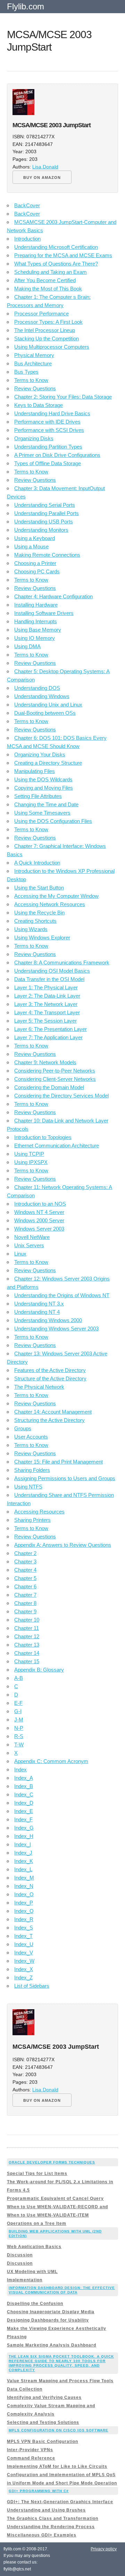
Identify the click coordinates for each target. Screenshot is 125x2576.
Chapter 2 (25, 1553)
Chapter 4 (25, 1570)
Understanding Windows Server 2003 (56, 1329)
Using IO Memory (35, 638)
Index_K (24, 1861)
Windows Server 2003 (39, 1229)
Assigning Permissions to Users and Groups (65, 1478)
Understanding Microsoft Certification (56, 247)
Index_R (24, 1919)
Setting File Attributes (38, 796)
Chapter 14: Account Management (53, 1412)
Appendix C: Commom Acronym (51, 1761)
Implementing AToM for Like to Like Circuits (57, 2466)
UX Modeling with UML (32, 2272)
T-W (19, 1745)
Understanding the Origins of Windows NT (62, 1295)
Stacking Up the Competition (47, 339)
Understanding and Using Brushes (46, 2510)
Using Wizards (31, 929)
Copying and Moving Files (44, 788)
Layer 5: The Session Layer (45, 1021)
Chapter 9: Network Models (45, 1062)
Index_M (24, 1878)
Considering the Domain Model (49, 1087)
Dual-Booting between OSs (45, 713)
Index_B (24, 1786)
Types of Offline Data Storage (48, 463)
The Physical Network (39, 1387)
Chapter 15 (27, 1661)
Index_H (24, 1836)
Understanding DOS (37, 688)
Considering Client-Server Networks (55, 1079)
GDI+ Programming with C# (39, 2491)
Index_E (24, 1811)
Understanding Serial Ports (45, 505)
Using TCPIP (29, 1154)
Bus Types (26, 372)
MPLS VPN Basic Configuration (43, 2441)
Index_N (24, 1886)
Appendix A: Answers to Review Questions (63, 1545)
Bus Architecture (33, 363)
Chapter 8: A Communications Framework (62, 962)
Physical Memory (34, 355)
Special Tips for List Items (37, 2174)
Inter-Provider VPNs (30, 2450)
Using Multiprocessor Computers (52, 347)
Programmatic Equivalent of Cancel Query (55, 2198)
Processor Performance (41, 314)
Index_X (24, 1969)
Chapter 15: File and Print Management (59, 1462)
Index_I (23, 1844)
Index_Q (24, 1911)
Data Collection (25, 2389)
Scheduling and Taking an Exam (51, 272)
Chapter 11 (27, 1628)
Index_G (24, 1828)
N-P (19, 1728)
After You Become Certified (45, 280)
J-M (19, 1720)
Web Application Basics (34, 2247)
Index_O (24, 1894)
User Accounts (31, 1437)
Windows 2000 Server (39, 1220)
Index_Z (23, 1977)
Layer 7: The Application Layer (48, 1037)
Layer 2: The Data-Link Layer (47, 996)
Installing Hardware (36, 605)
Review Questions (35, 388)
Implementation (25, 2280)
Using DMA (27, 646)
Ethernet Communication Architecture (57, 1146)
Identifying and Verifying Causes (44, 2397)
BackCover (27, 205)
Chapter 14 (27, 1653)
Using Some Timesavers (42, 813)
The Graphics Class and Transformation (53, 2518)
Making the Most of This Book (48, 289)
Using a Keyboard (35, 538)
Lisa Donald (45, 167)
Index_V (24, 1953)
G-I (18, 1711)
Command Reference (31, 2458)
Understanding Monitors (41, 530)
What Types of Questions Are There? (56, 264)
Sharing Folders (32, 1470)
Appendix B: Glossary (39, 1670)
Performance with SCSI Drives (49, 430)
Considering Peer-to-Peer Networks (55, 1071)
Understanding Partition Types (48, 447)
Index (20, 1770)
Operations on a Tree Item (37, 2223)
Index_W (24, 1961)
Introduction (27, 239)
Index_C (24, 1794)
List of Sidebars (32, 1986)
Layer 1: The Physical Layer (46, 987)
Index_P (24, 1903)
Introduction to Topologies (43, 1137)
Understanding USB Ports (44, 522)
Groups (23, 1428)
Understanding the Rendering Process (51, 2527)
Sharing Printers (32, 1520)
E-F (18, 1703)
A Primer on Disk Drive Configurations (57, 455)
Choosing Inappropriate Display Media (51, 2312)
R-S (19, 1736)
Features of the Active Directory (50, 1370)
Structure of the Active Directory (50, 1378)
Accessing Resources (39, 1512)
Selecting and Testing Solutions (43, 2422)
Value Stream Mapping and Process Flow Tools (60, 2381)
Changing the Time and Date (46, 804)
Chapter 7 (25, 1595)
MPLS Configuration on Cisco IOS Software (59, 2430)
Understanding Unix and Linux (48, 705)
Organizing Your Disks (40, 754)
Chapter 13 (27, 1645)
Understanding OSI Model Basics (52, 971)
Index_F (23, 1819)
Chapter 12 (27, 1636)
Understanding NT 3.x (39, 1304)
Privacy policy (104, 2549)
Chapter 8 (25, 1603)
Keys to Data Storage (39, 405)
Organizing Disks (34, 438)
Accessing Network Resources (50, 904)
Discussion (20, 2255)
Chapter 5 (25, 1578)
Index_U (24, 1944)
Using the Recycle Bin (39, 913)
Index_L (23, 1869)
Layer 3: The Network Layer (46, 1004)
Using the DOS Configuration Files (53, 821)
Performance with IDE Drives (47, 422)
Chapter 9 (25, 1611)
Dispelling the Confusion (35, 2304)
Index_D (24, 1803)
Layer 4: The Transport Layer (47, 1012)
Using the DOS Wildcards (43, 779)
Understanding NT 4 (37, 1312)
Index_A (24, 1778)
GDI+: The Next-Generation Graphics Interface (60, 2502)
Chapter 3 (25, 1562)
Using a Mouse (31, 547)
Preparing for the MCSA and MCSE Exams (63, 255)
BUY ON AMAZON (42, 177)
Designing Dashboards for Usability (48, 2320)
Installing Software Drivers (44, 613)
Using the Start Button (39, 888)
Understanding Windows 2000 (48, 1320)
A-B (19, 1678)
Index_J (23, 1853)
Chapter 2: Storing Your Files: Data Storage (63, 397)
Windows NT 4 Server (39, 1212)
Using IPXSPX (31, 1162)
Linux (20, 1254)
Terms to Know (31, 380)
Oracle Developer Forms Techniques (52, 2162)
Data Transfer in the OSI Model (49, 979)
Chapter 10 (27, 1620)
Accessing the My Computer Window (56, 896)
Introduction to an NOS (40, 1204)
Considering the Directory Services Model (61, 1096)
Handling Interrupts (36, 621)
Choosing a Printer (35, 563)
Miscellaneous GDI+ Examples (42, 2535)
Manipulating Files (35, 771)
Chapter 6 (25, 1586)
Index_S (24, 1928)
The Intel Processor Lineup (45, 330)
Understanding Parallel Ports (47, 513)
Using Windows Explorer (42, 938)
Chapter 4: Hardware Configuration (53, 596)
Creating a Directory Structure (48, 763)
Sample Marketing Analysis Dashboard (52, 2345)
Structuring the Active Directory (49, 1420)
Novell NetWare (32, 1237)
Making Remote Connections (47, 555)
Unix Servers (29, 1245)
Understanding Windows (42, 696)
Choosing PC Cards (37, 571)
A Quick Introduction (37, 863)
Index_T (23, 1936)
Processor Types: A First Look (48, 322)
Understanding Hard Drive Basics (52, 413)
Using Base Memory (38, 630)
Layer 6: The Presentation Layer (51, 1029)
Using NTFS (28, 1487)
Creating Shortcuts (35, 921)
